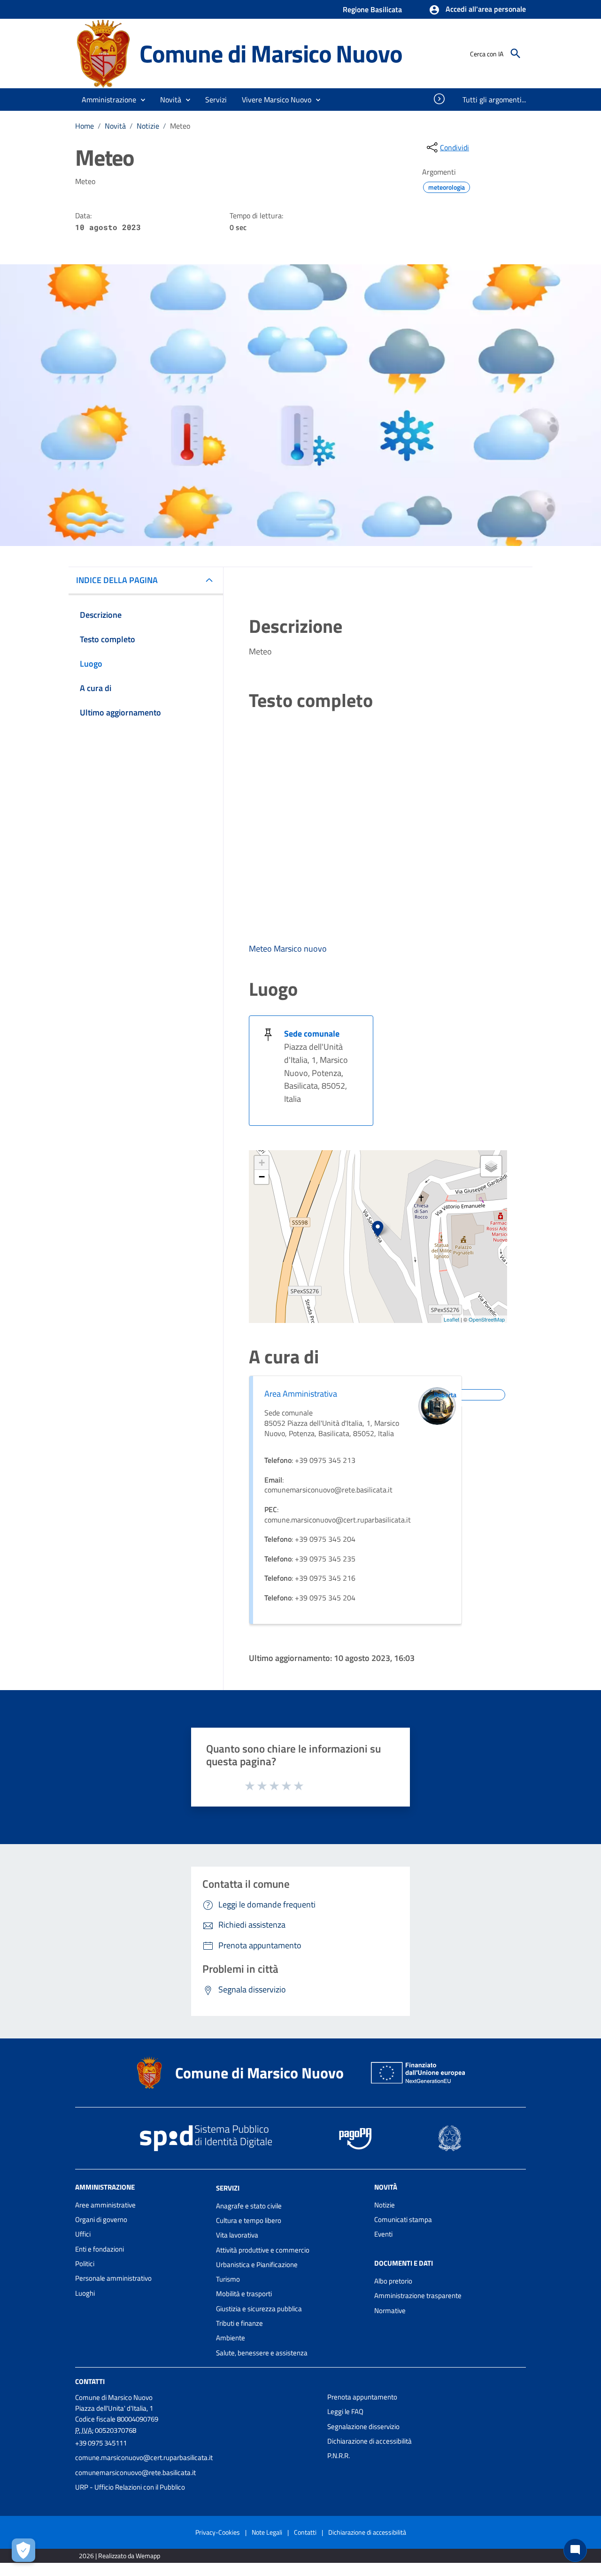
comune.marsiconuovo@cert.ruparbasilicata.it (144, 2457)
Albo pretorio (393, 2281)
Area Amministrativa (301, 1394)
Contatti (90, 2381)
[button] (477, 10)
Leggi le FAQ (345, 2411)
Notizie (148, 126)
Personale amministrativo (113, 2278)
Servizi (228, 2188)
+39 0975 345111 (101, 2443)
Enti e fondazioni (100, 2249)
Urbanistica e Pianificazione (257, 2265)
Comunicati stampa (403, 2219)
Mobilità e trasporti (244, 2294)
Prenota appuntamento (362, 2397)
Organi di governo (101, 2219)
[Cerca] (516, 54)
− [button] (262, 1177)
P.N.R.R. (339, 2456)
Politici (85, 2264)
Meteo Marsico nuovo (288, 949)
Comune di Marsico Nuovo (271, 53)
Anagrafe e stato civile (249, 2206)
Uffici (83, 2234)
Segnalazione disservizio (363, 2426)
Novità (115, 126)
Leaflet (451, 1319)
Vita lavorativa (237, 2235)
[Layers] (491, 1166)
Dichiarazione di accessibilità (370, 2441)
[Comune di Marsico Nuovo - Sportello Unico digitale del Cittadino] (103, 53)
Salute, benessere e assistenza (262, 2353)
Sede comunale (312, 1034)
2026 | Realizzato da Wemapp (119, 2556)
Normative (390, 2311)
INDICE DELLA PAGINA (117, 580)
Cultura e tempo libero (249, 2220)
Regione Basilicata (372, 9)
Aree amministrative (105, 2205)
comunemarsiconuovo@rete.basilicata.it (135, 2472)
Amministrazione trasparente (418, 2295)
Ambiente (231, 2338)
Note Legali (267, 2532)
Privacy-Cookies (218, 2532)
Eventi (383, 2234)
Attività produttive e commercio (263, 2250)
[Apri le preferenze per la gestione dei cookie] (23, 2550)
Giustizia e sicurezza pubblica (259, 2309)
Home (85, 126)
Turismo (228, 2279)
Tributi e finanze (239, 2323)
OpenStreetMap (487, 1319)
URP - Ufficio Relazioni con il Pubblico (130, 2487)
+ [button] (262, 1163)
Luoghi (85, 2293)
